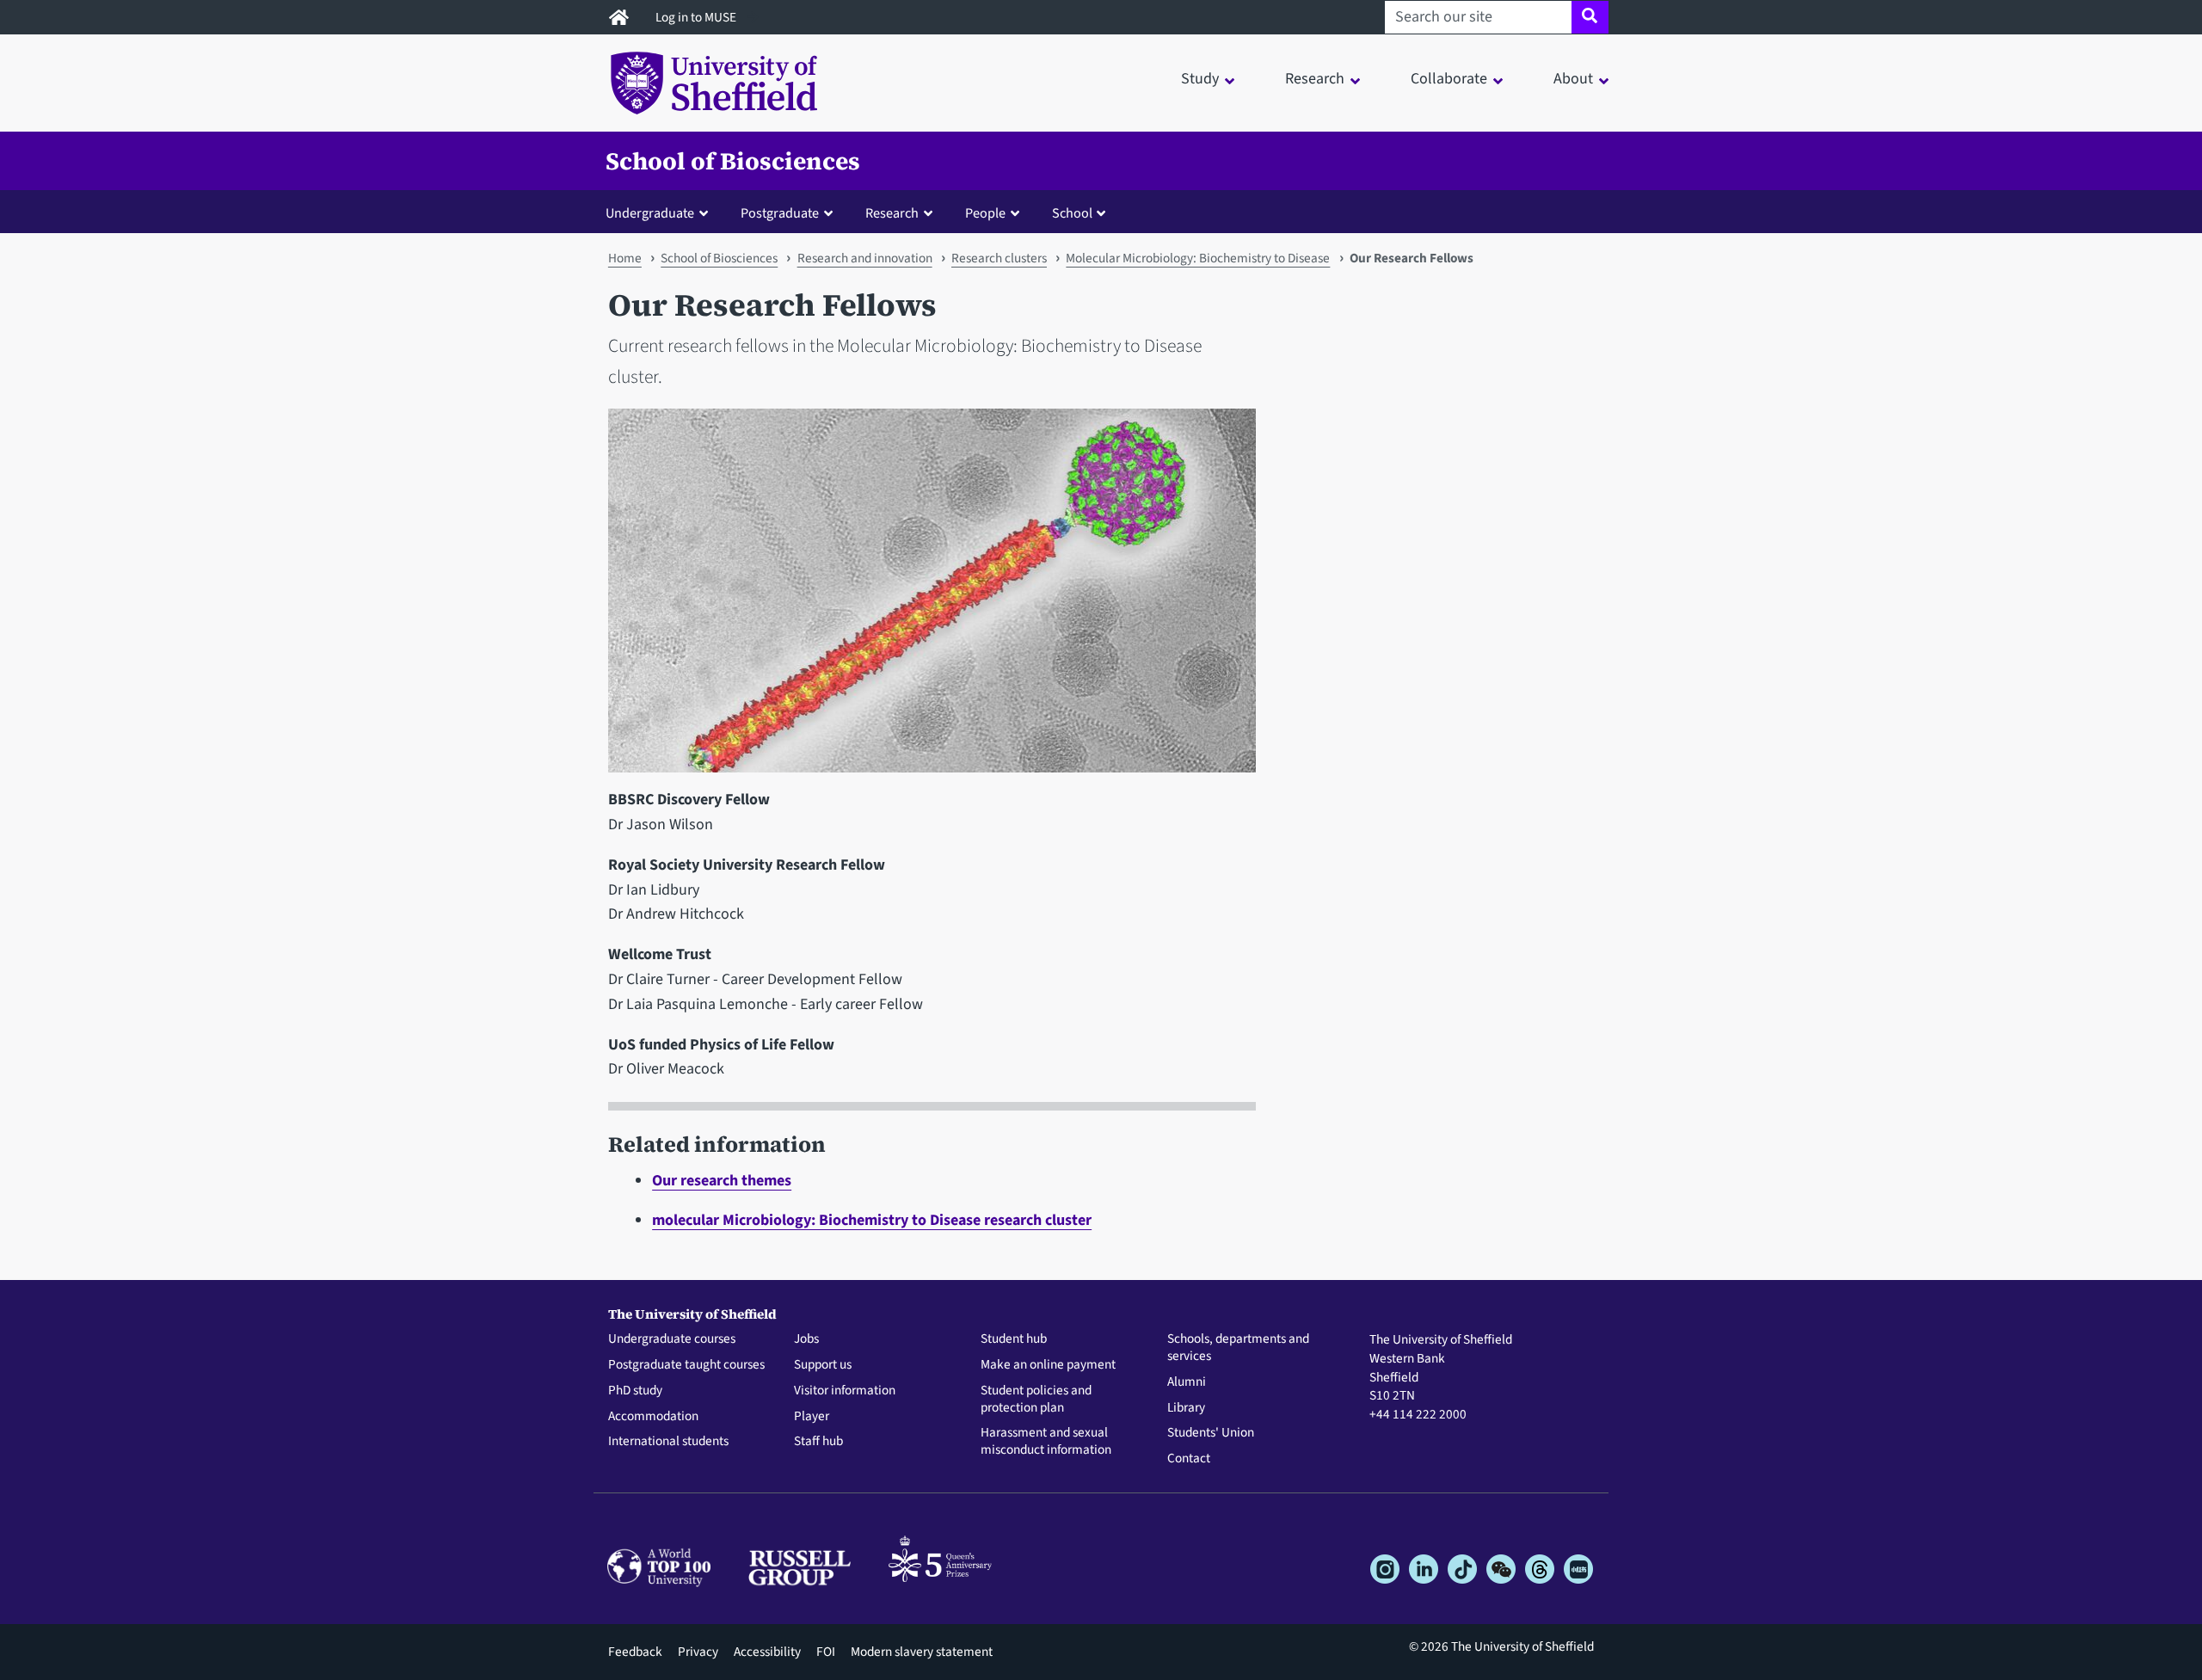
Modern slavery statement (922, 1652)
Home (625, 258)
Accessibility (767, 1652)
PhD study (635, 1391)
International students (668, 1442)
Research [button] (1315, 79)
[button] (661, 212)
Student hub (1014, 1339)
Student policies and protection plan (1036, 1400)
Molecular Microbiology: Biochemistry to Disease (1198, 258)
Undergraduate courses (672, 1339)
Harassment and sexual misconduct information (1046, 1442)
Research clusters (999, 258)
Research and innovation (865, 258)
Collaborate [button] (1449, 79)
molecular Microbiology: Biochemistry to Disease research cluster (872, 1220)
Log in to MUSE (697, 17)
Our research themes (722, 1181)
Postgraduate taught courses (686, 1365)
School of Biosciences (733, 161)
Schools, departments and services (1238, 1348)
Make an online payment (1048, 1365)
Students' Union (1211, 1433)
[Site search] (1590, 17)
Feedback (635, 1652)
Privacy (698, 1652)
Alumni (1187, 1382)
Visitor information (845, 1391)
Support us (823, 1365)
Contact (1189, 1459)
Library (1186, 1408)
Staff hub (818, 1442)
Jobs (806, 1339)
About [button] (1573, 79)
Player (812, 1417)
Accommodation (653, 1417)
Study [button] (1200, 79)
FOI (826, 1652)
